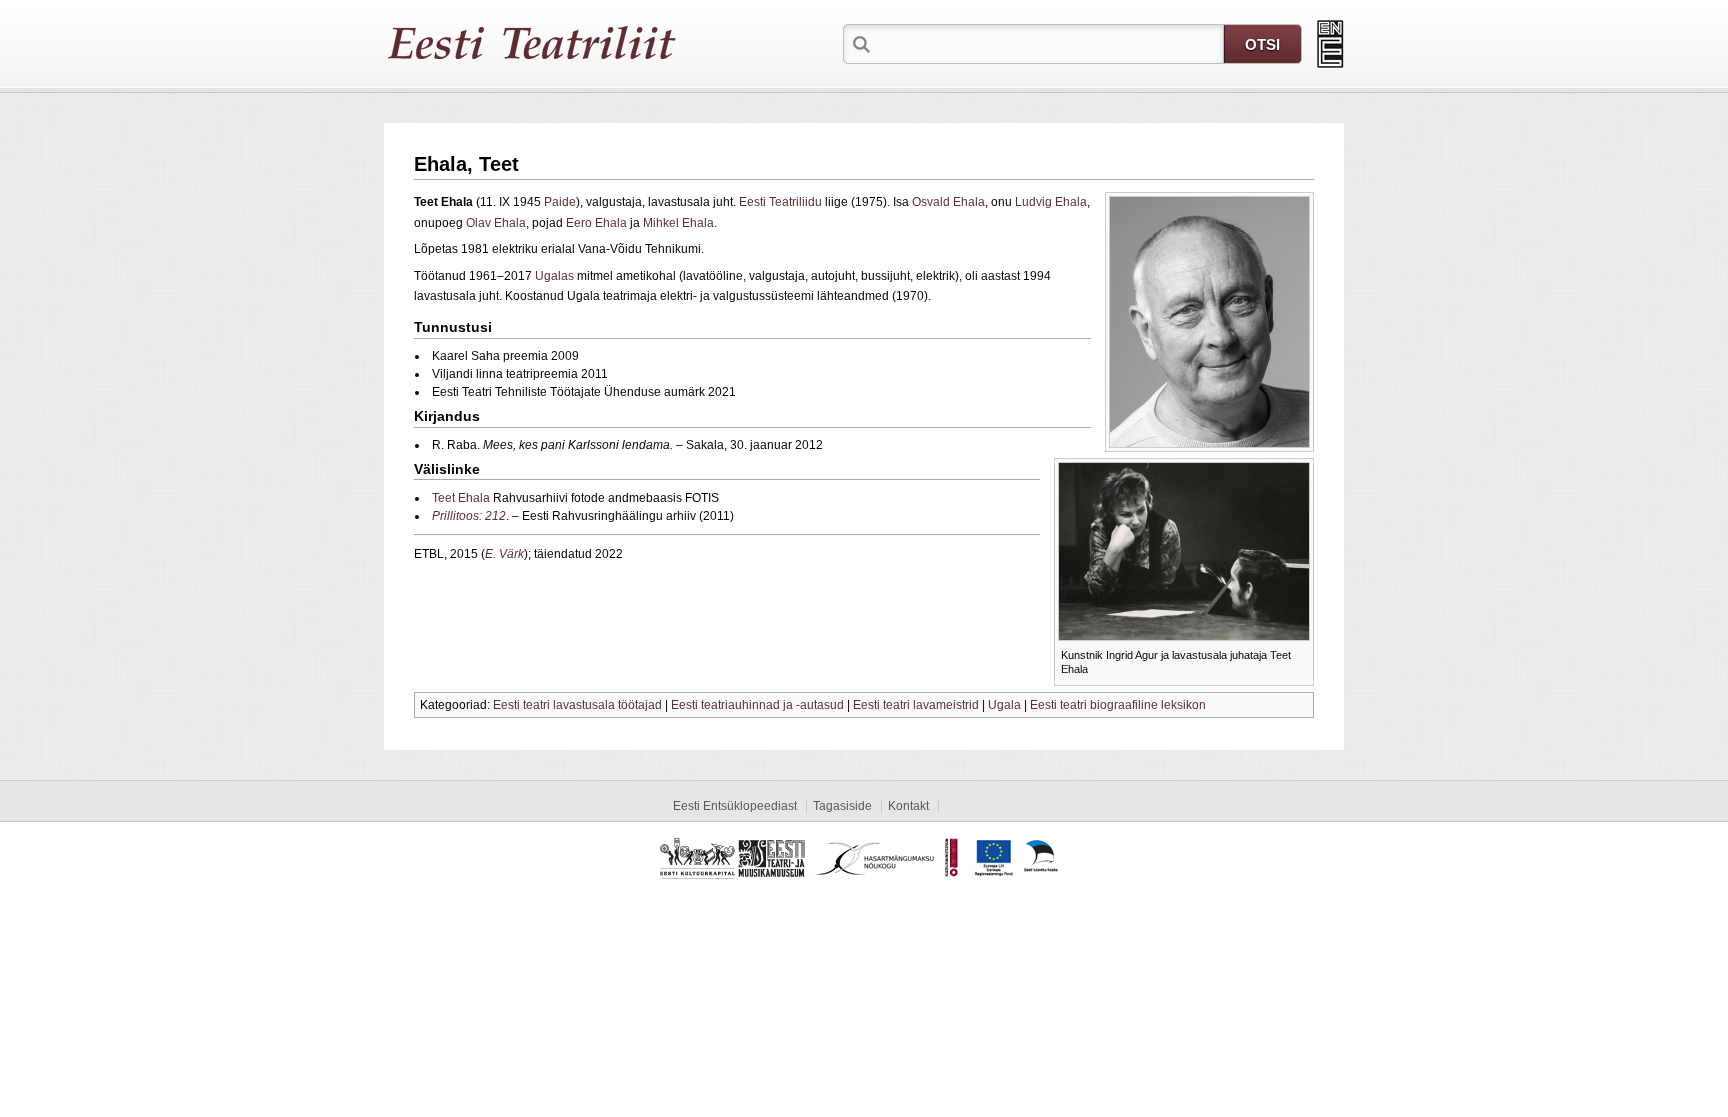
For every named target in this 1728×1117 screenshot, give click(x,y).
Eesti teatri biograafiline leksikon (1118, 705)
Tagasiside (842, 806)
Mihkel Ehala (678, 223)
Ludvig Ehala (1051, 202)
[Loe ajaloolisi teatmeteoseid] (1330, 44)
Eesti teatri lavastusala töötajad (577, 705)
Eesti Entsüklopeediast (735, 806)
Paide (560, 202)
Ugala (1004, 705)
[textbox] (1049, 43)
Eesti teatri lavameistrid (916, 705)
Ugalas (554, 276)
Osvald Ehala (948, 202)
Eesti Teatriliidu (780, 202)
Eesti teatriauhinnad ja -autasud (757, 705)
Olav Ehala (496, 223)
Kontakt (908, 806)
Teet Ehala (461, 498)
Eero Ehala (596, 223)
